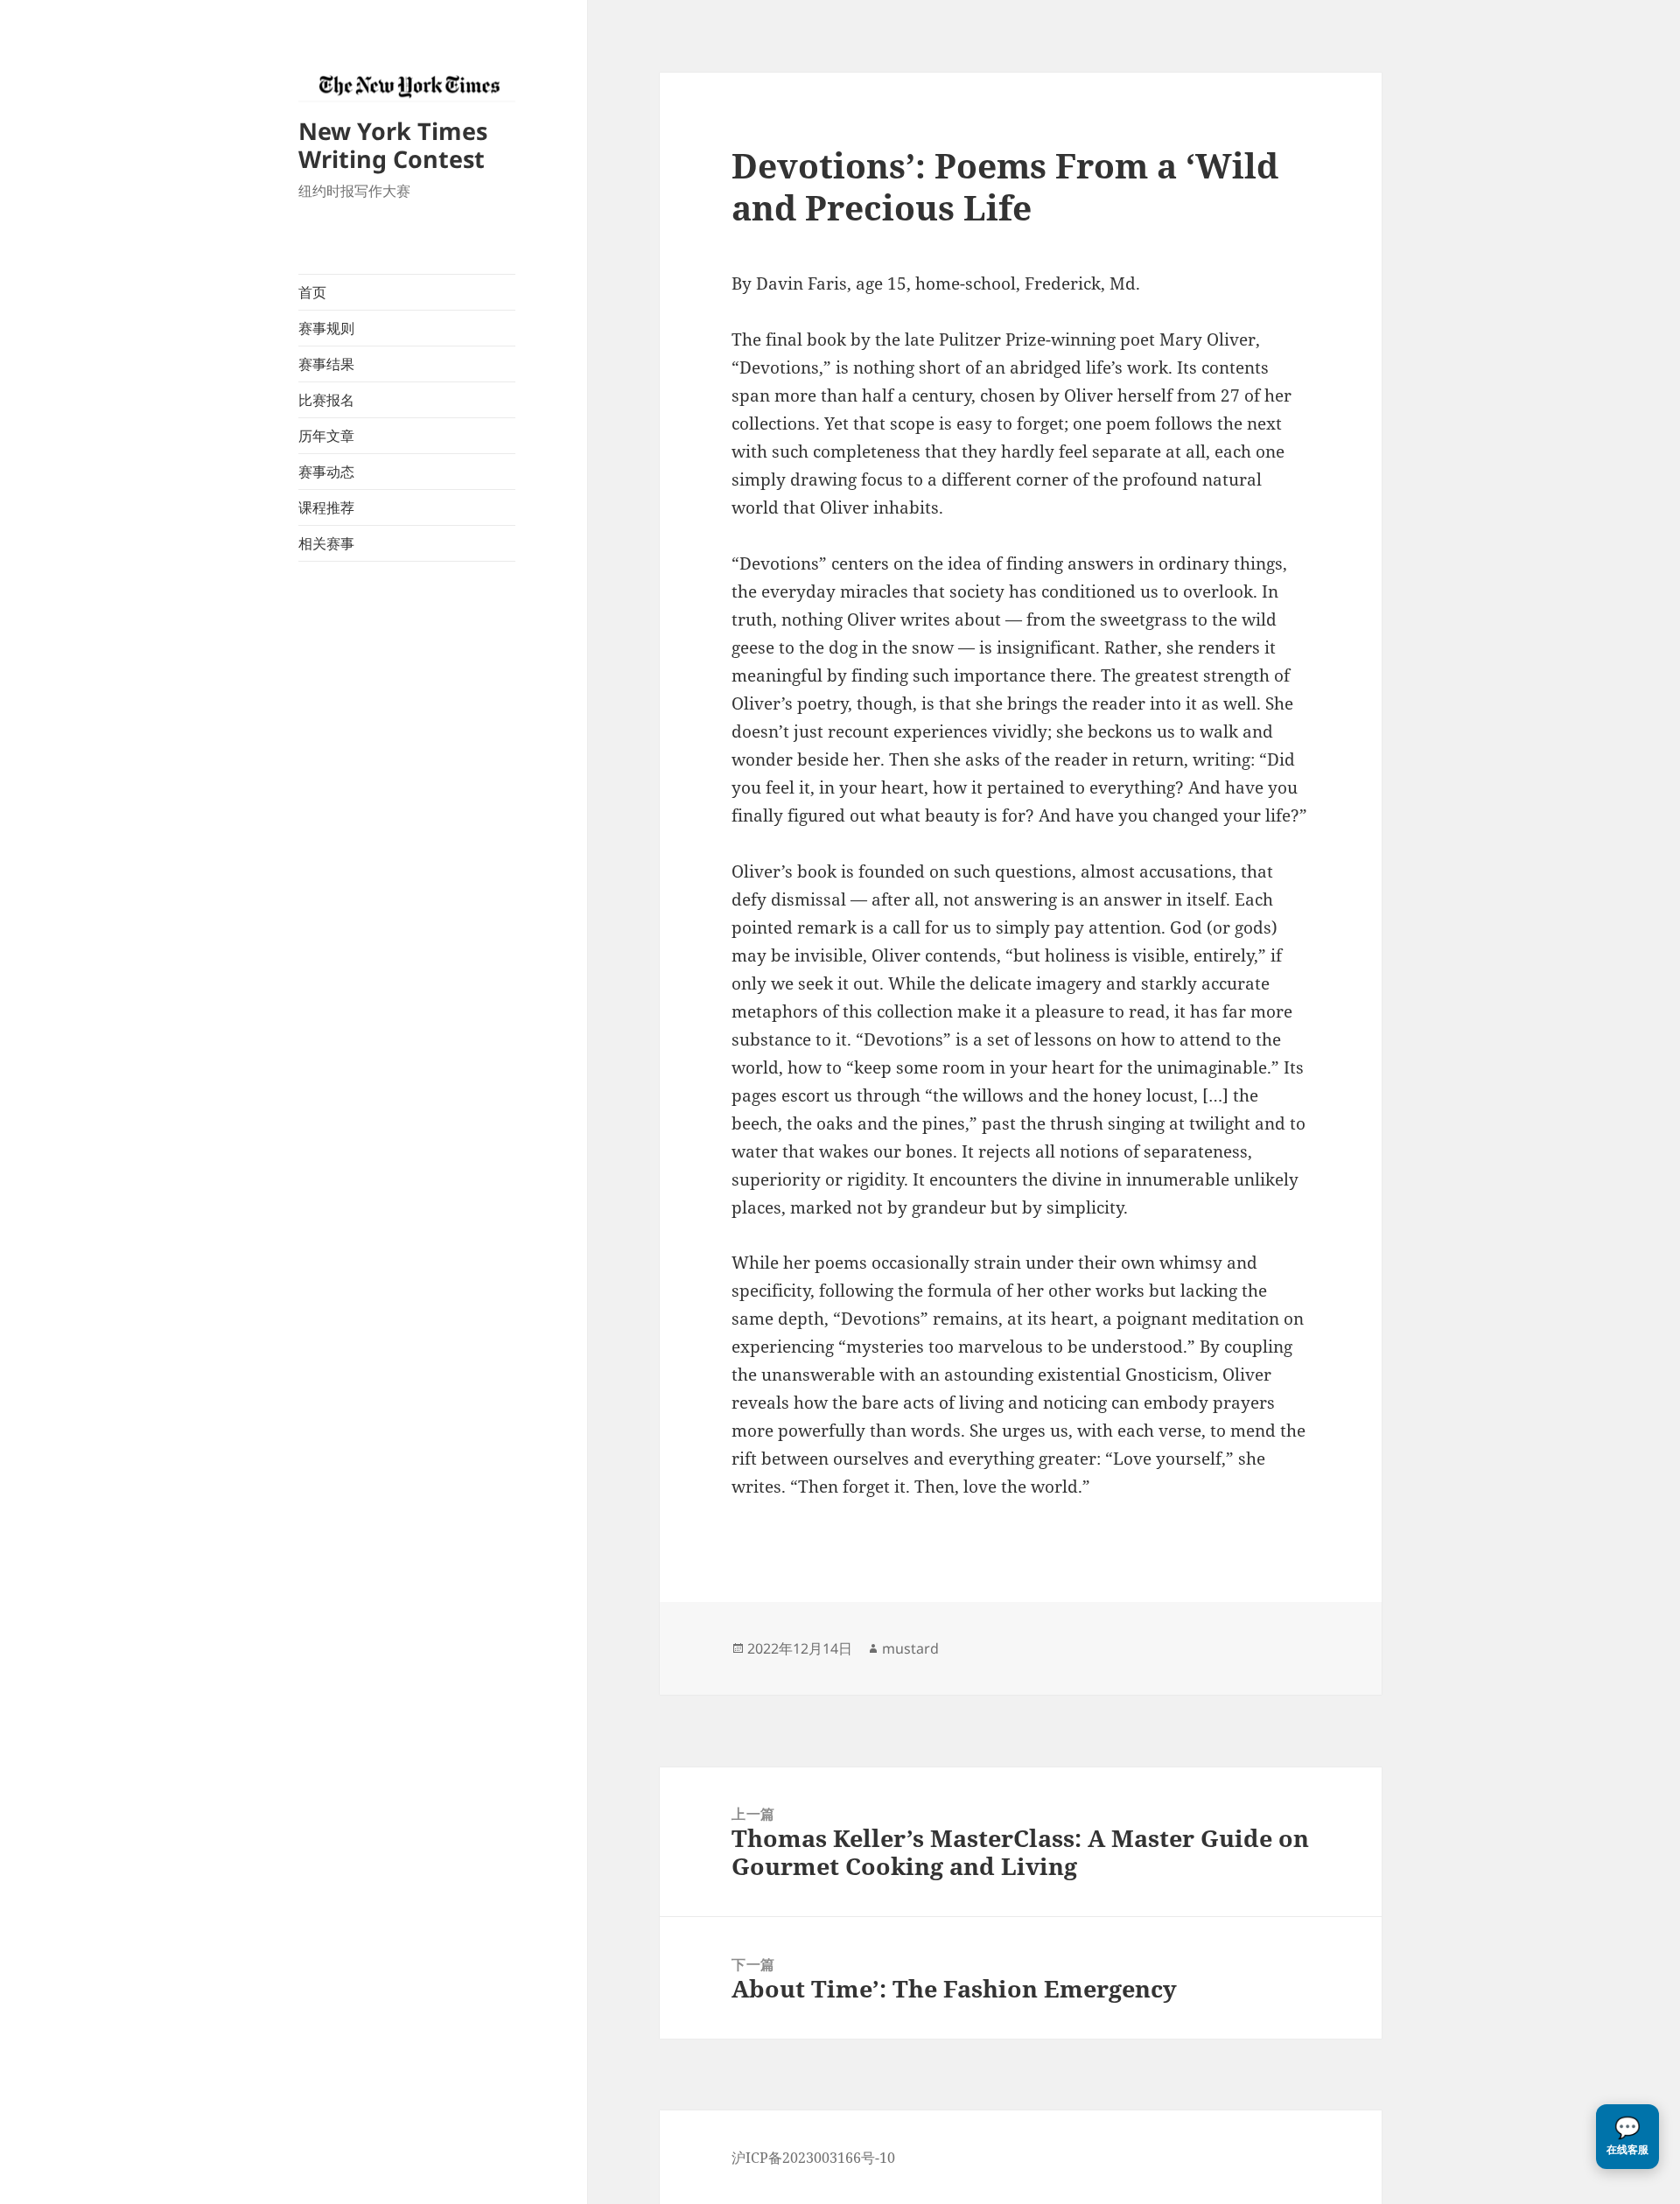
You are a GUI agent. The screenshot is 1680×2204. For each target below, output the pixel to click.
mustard (910, 1648)
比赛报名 (326, 400)
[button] (1627, 2137)
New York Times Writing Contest (393, 145)
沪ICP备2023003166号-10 (813, 2158)
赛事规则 (326, 328)
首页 (312, 292)
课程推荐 (326, 507)
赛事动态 (326, 472)
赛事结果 (326, 364)
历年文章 (326, 436)
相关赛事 (326, 543)
